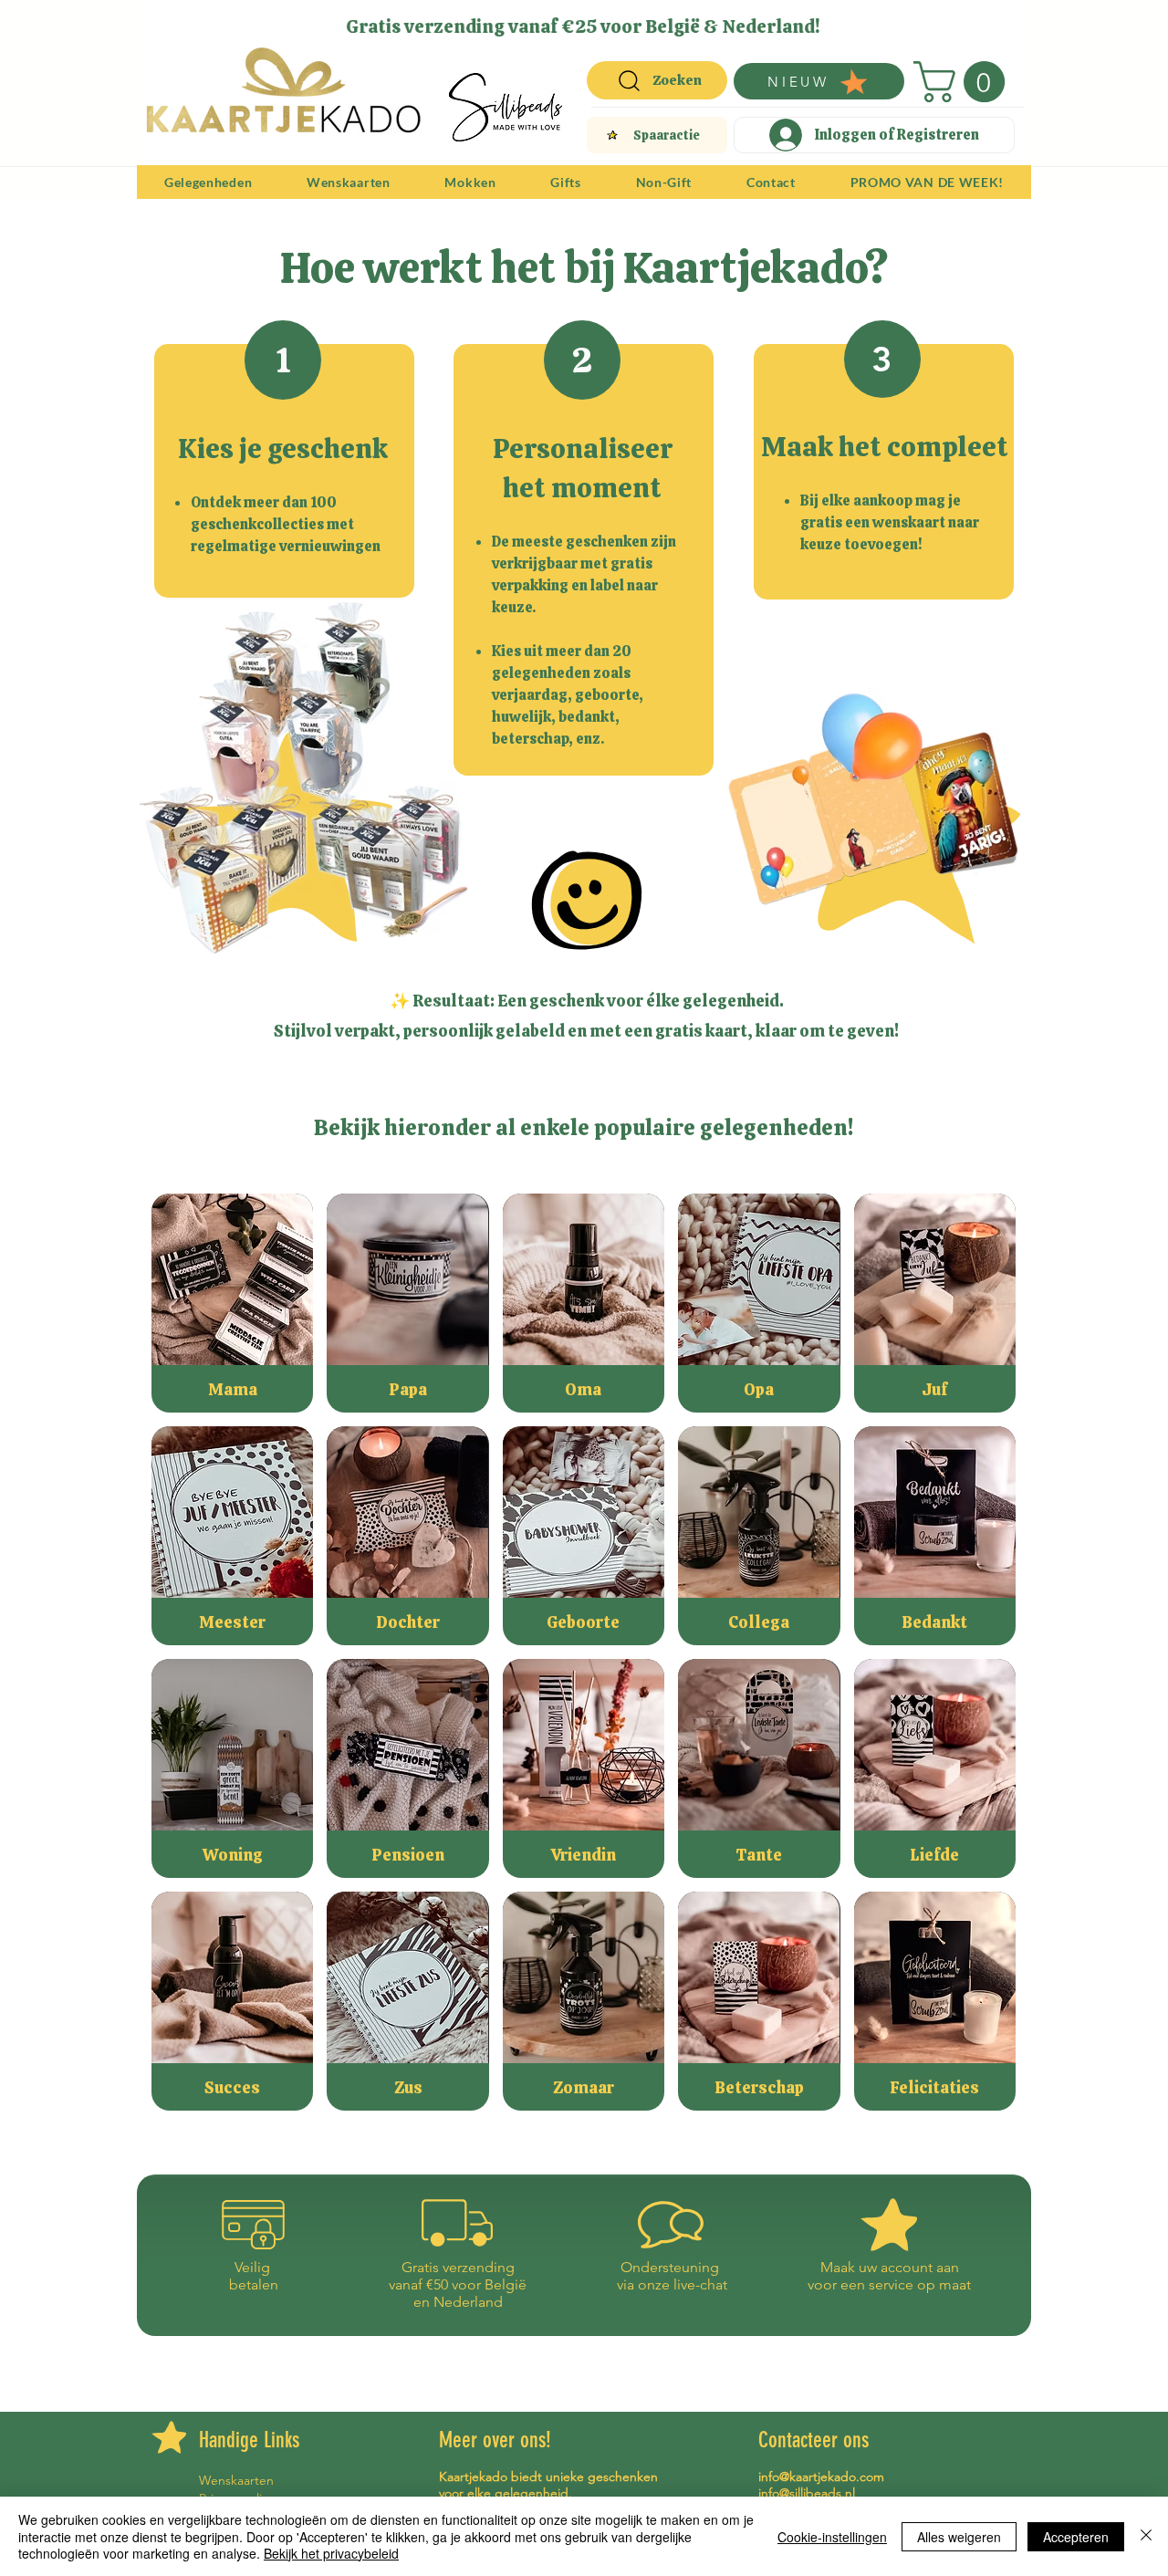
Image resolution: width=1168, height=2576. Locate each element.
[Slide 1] (530, 21)
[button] (964, 82)
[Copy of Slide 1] (596, 21)
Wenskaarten (236, 2480)
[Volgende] (1006, 26)
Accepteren (1076, 2537)
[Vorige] (162, 26)
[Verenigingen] (638, 21)
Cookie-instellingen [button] (832, 2537)
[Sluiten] (1146, 2536)
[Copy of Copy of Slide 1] (575, 21)
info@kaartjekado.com (821, 2477)
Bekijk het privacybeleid (331, 2553)
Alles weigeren (959, 2537)
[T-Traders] (553, 21)
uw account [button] (896, 2267)
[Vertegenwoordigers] (617, 21)
